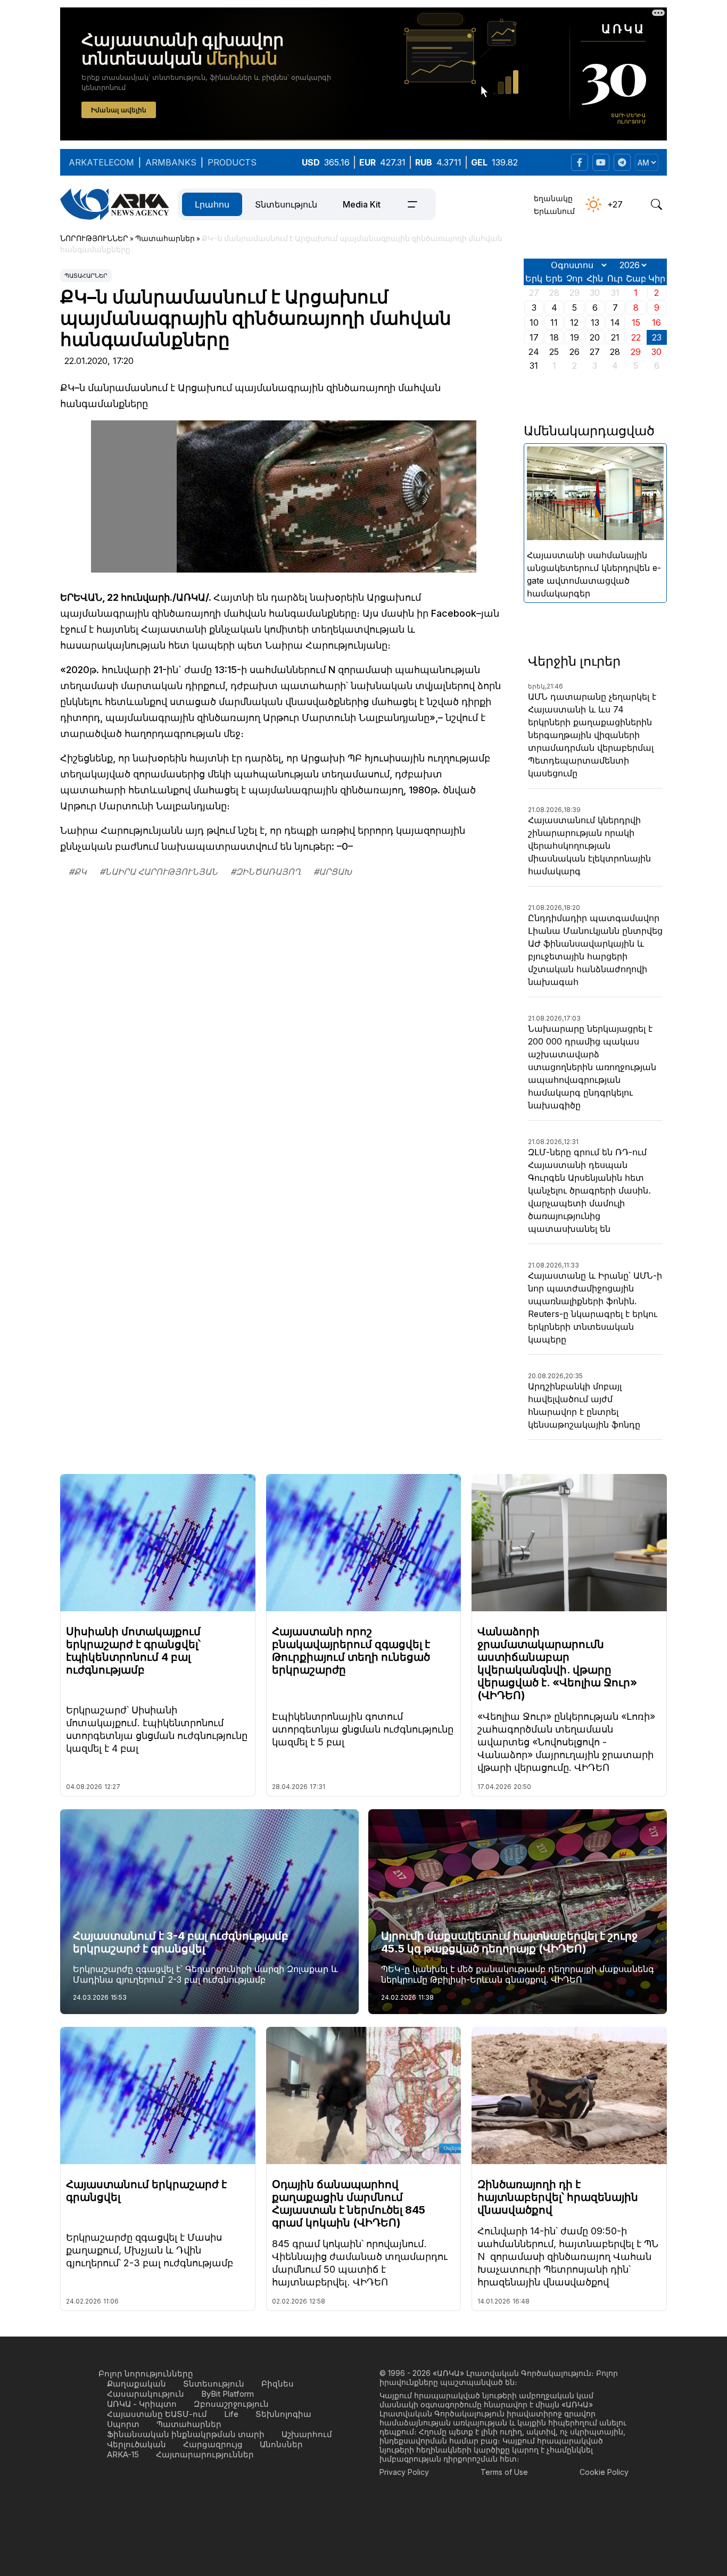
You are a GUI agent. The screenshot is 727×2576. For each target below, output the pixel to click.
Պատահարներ (86, 276)
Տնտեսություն (286, 204)
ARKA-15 (123, 2454)
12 (574, 322)
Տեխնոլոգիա (283, 2414)
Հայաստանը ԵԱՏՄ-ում (157, 2414)
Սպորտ (123, 2424)
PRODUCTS (232, 162)
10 (534, 322)
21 (615, 337)
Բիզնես (278, 2384)
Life (231, 2414)
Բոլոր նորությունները (146, 2374)
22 (636, 337)
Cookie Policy (604, 2472)
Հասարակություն (146, 2394)
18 (554, 337)
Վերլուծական (137, 2444)
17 (534, 337)
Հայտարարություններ (205, 2454)
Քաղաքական (137, 2384)
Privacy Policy (404, 2472)
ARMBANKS (171, 162)
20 (595, 337)
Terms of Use (504, 2472)
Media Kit (362, 204)
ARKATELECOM (101, 162)
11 (554, 322)
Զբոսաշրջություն (231, 2404)
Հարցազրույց (213, 2444)
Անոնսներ (281, 2444)
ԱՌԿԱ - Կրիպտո (142, 2404)
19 (575, 337)
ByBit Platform (228, 2394)
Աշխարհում (307, 2434)
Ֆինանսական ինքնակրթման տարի (186, 2434)
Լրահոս (212, 204)
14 (615, 322)
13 (595, 322)
